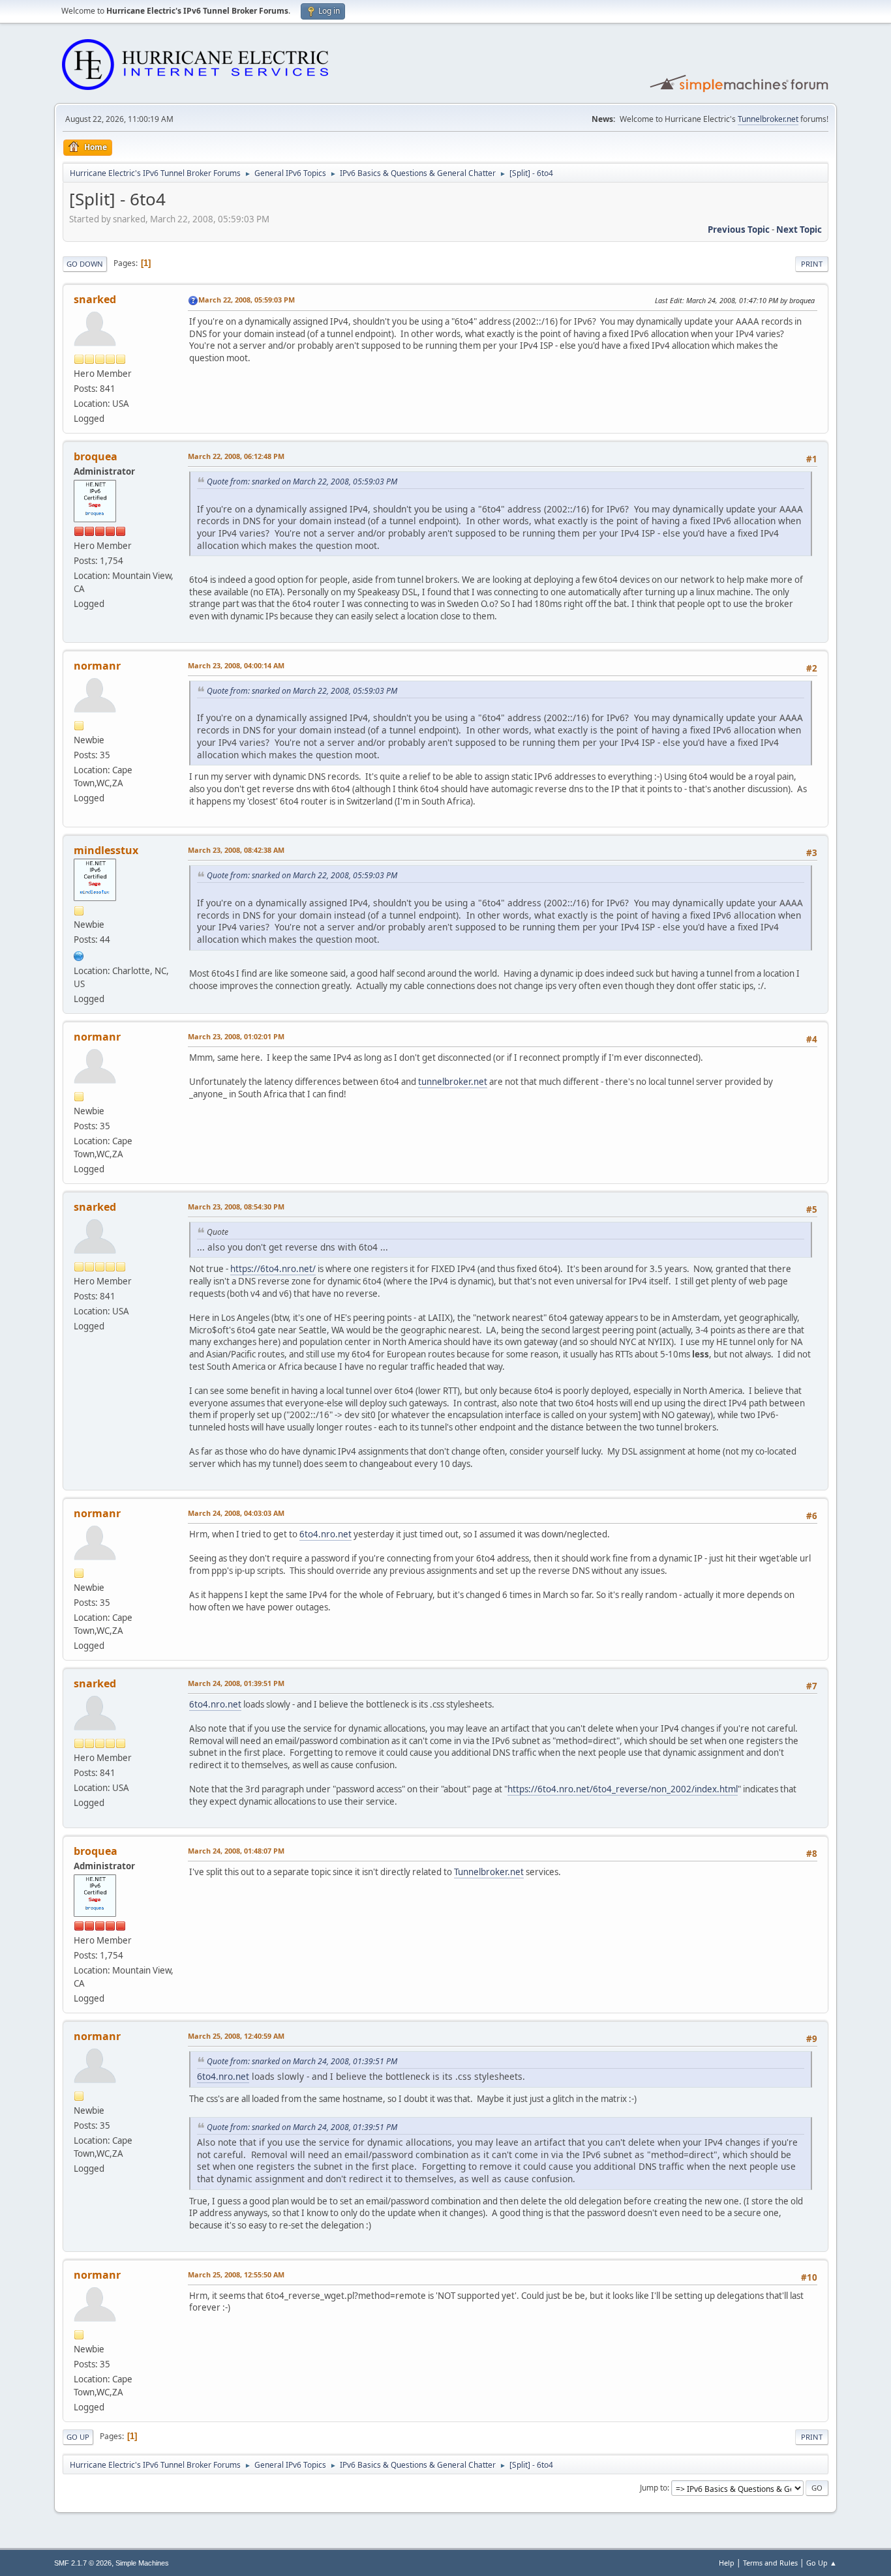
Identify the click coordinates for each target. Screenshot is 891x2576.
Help (727, 2563)
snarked (95, 299)
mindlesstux (106, 850)
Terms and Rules (770, 2563)
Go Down (85, 264)
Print (812, 264)
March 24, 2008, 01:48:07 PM (236, 1851)
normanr (97, 666)
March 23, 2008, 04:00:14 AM (236, 665)
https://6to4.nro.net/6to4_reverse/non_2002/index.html (623, 1789)
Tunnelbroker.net (768, 119)
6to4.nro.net (325, 1534)
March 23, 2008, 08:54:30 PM (236, 1207)
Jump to (654, 2488)
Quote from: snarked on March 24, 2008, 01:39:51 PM (302, 2061)
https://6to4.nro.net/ (273, 1269)
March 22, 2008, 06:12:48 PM (236, 456)
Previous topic (739, 229)
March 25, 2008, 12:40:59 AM (236, 2036)
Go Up (78, 2437)
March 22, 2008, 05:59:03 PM (247, 300)
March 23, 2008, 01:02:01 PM (236, 1036)
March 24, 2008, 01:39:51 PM (236, 1683)
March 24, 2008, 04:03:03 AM (236, 1513)
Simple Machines (142, 2563)
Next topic (799, 229)
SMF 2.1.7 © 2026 (83, 2563)
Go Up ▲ (822, 2563)
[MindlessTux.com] (79, 955)
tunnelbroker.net (453, 1082)
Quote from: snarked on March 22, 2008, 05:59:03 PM (302, 481)
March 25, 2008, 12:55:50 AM (236, 2274)
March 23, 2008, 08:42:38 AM (236, 850)
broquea (96, 456)
